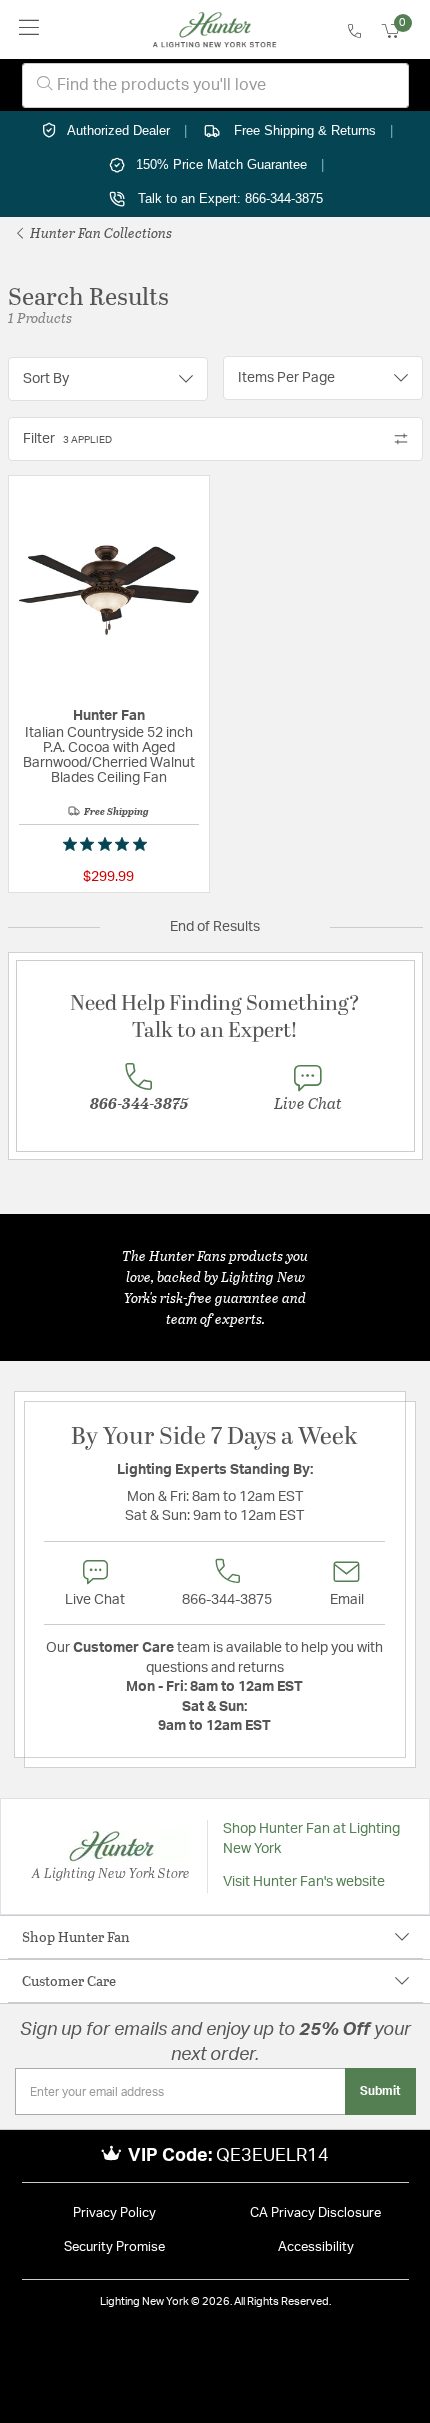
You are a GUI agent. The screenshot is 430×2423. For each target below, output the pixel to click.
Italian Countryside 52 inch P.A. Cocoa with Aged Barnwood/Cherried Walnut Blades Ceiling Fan (109, 755)
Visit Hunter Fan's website (304, 1882)
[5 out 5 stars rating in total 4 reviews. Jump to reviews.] (109, 844)
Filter (67, 439)
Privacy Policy (114, 2213)
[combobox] (215, 85)
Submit (380, 2091)
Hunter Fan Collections (99, 232)
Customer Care (69, 1980)
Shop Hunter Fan (76, 1936)
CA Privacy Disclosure (315, 2213)
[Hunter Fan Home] (214, 30)
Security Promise (114, 2247)
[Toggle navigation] (29, 29)
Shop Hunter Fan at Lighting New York (311, 1839)
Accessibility (316, 2247)
